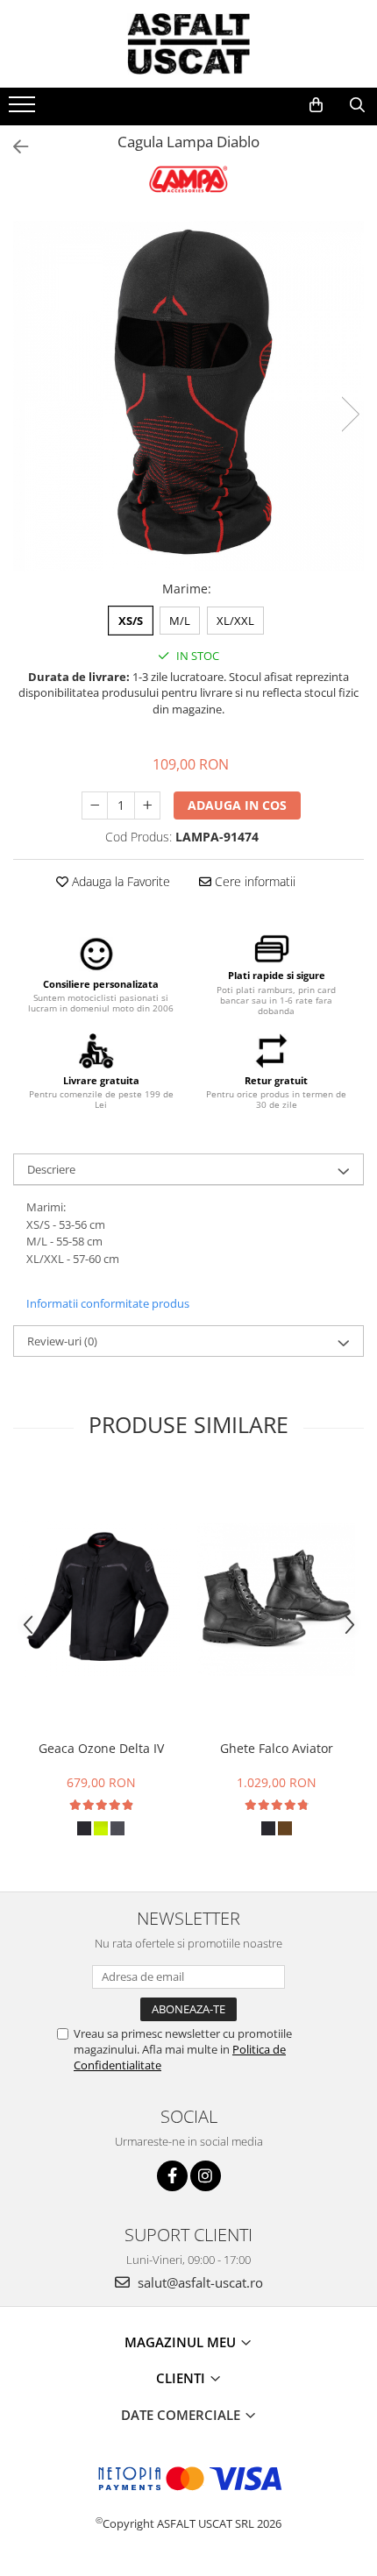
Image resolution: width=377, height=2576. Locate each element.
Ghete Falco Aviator (277, 1748)
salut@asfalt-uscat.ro (199, 2282)
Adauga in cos (237, 805)
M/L (180, 621)
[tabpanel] (188, 396)
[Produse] (24, 110)
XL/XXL (235, 621)
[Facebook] (172, 2176)
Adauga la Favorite (119, 881)
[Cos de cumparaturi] (316, 105)
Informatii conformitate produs (108, 1303)
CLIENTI (182, 2378)
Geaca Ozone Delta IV (101, 1748)
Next (350, 414)
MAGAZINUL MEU (182, 2342)
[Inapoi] (13, 147)
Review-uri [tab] (62, 1341)
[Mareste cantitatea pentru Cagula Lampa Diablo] (147, 805)
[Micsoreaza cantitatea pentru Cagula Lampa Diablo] (95, 805)
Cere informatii (253, 881)
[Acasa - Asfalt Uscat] (188, 44)
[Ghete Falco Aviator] (276, 1600)
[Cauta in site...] (357, 105)
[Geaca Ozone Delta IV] (101, 1600)
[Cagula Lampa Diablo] (188, 396)
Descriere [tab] (51, 1169)
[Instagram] (206, 2176)
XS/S (131, 621)
